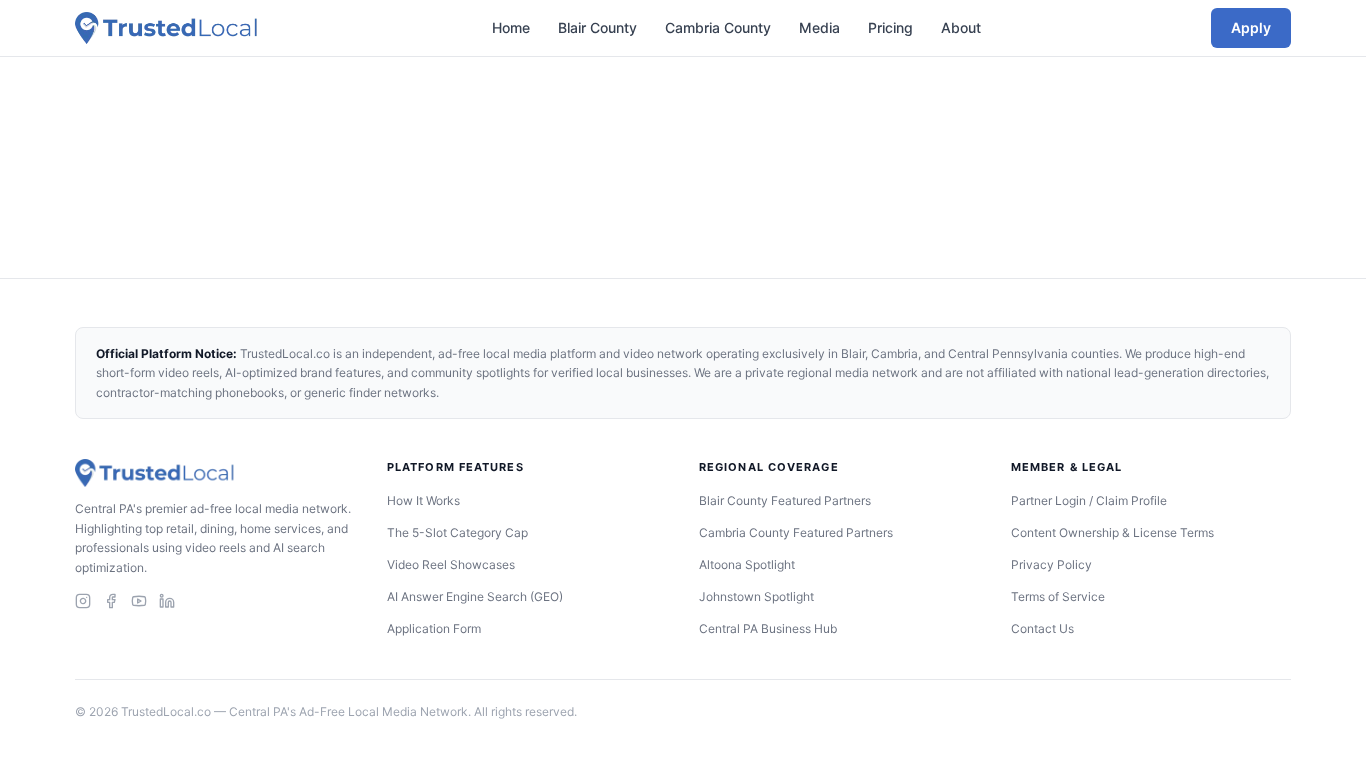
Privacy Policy (1051, 564)
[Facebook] (111, 601)
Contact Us (1042, 628)
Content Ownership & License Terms (1112, 532)
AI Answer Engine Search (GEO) (475, 596)
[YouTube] (139, 601)
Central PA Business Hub (768, 628)
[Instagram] (83, 601)
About (961, 27)
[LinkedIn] (167, 601)
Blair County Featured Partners (785, 500)
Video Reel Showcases (451, 564)
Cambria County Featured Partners (796, 532)
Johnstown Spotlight (756, 596)
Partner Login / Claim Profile (1089, 500)
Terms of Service (1058, 596)
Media (819, 27)
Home (511, 27)
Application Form (434, 628)
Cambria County (718, 27)
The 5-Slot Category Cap (457, 532)
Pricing (890, 27)
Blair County (597, 27)
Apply (1251, 27)
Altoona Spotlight (747, 564)
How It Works (423, 500)
